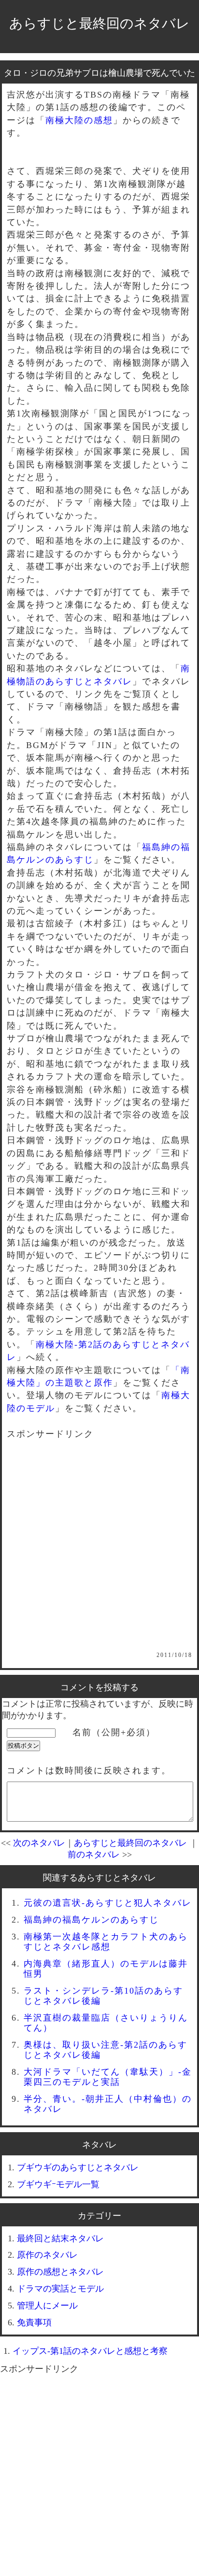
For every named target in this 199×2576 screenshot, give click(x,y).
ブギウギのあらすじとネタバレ (78, 2167)
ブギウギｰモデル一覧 (58, 2184)
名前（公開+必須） (114, 1732)
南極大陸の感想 (79, 120)
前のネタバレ (94, 1854)
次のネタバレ (39, 1843)
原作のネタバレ (47, 2255)
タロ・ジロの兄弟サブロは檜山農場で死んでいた (99, 73)
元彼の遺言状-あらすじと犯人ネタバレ (108, 1903)
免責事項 (34, 2322)
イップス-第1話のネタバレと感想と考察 (90, 2351)
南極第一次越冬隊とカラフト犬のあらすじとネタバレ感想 (106, 1942)
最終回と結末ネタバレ (60, 2238)
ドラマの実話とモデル (60, 2289)
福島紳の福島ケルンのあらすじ (91, 1920)
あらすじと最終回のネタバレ (99, 23)
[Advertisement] (99, 1552)
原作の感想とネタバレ (60, 2272)
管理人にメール (47, 2306)
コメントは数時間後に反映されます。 (89, 1770)
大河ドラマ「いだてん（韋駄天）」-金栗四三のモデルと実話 (108, 2077)
